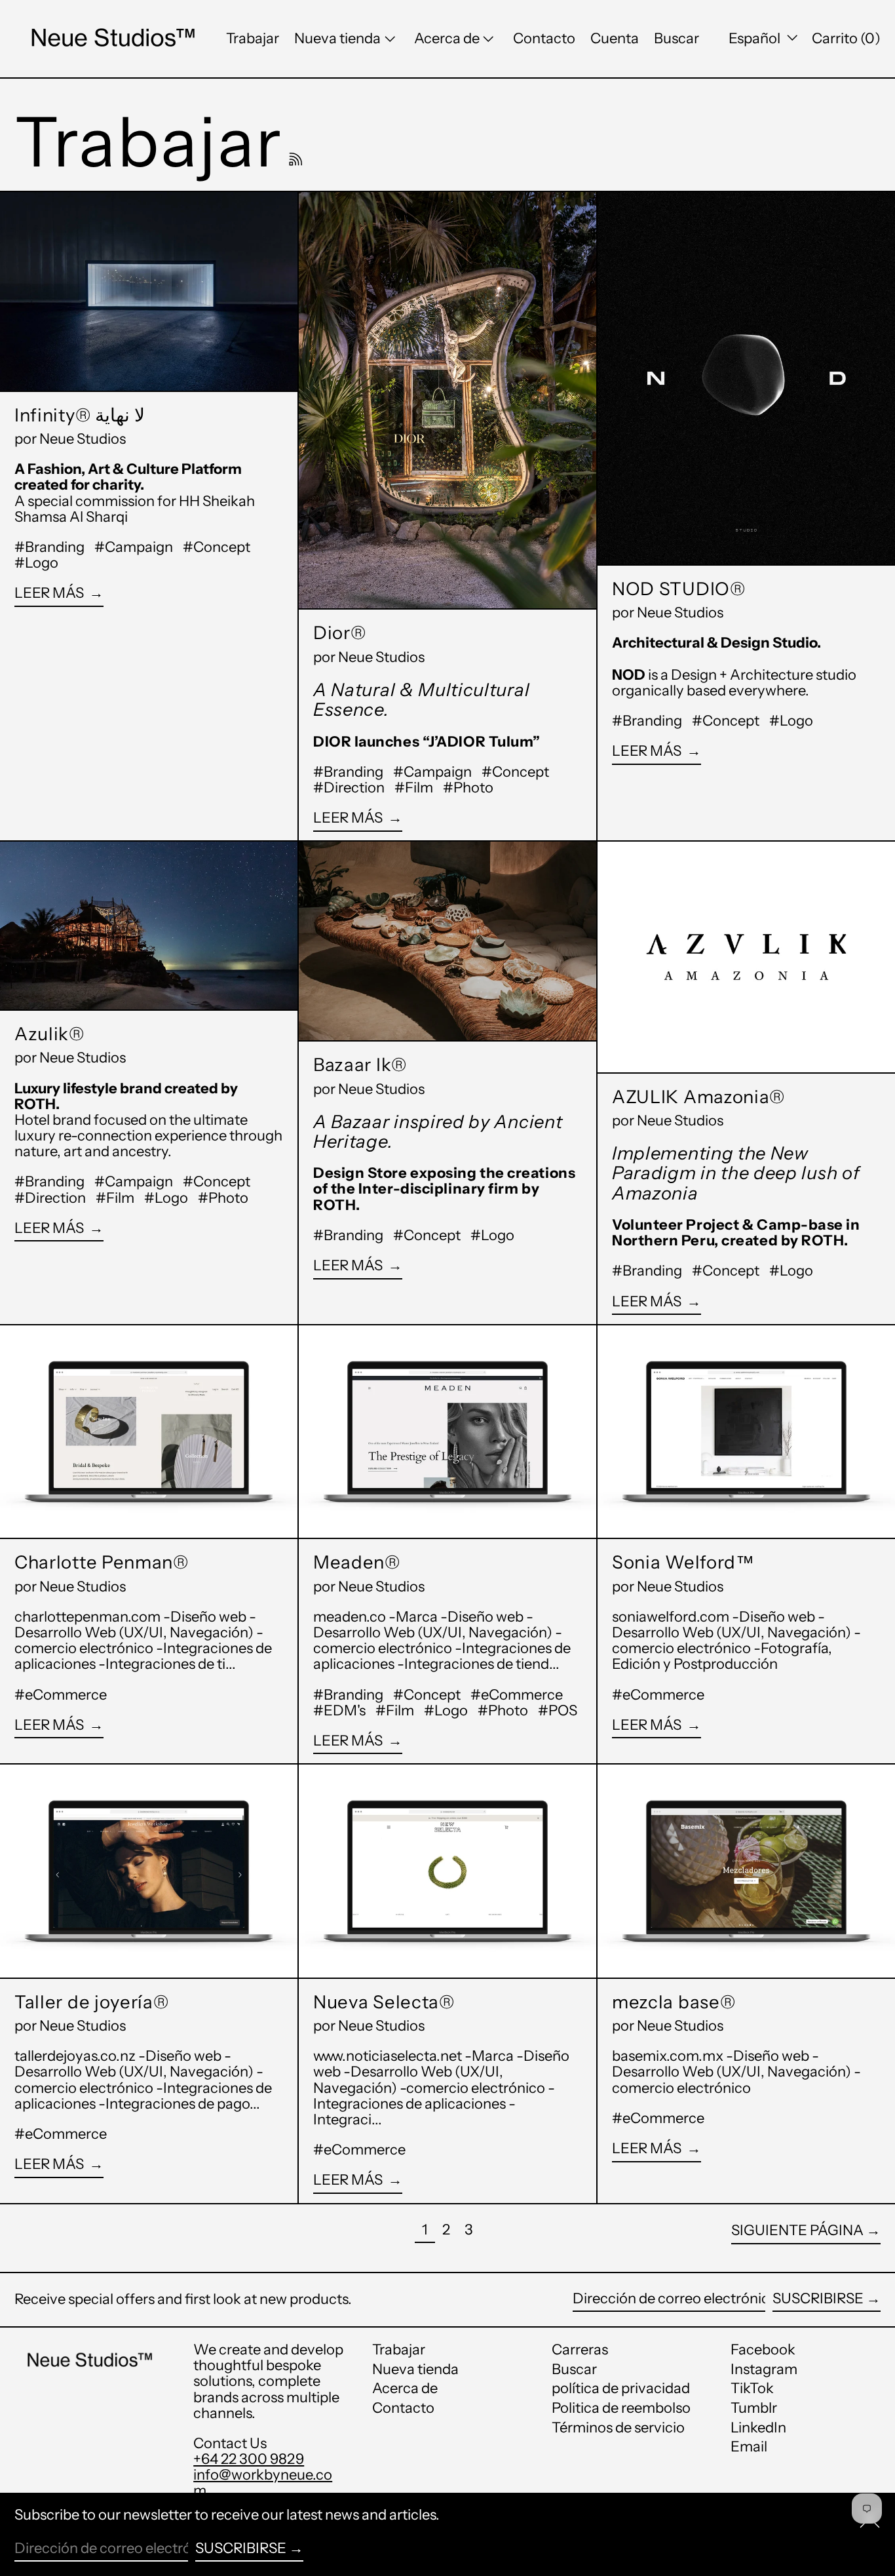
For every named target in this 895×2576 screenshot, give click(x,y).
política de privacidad (621, 2388)
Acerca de (405, 2388)
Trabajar (399, 2350)
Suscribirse (818, 2298)
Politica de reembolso (621, 2408)
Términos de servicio (618, 2428)
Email (749, 2447)
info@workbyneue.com (263, 2483)
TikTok (752, 2389)
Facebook (763, 2350)
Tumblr (754, 2408)
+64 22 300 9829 (249, 2459)
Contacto (403, 2408)
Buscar (574, 2369)
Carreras (580, 2350)
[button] (676, 39)
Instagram (764, 2370)
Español (756, 38)
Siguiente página (797, 2230)
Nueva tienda (415, 2369)
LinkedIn (758, 2428)
